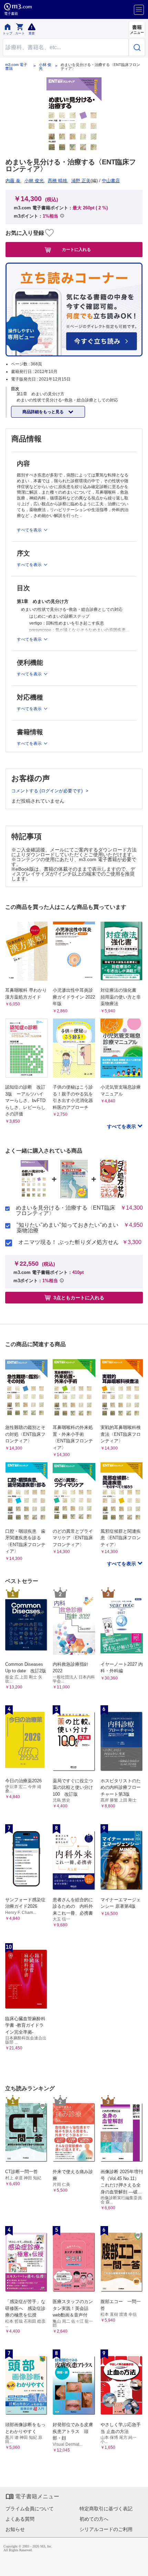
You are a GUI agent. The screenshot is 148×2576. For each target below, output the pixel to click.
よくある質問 (20, 2519)
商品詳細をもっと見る (44, 412)
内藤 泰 (13, 181)
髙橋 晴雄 (57, 181)
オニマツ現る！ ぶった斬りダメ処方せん (68, 1242)
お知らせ (15, 2529)
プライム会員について (30, 2509)
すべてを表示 (122, 1126)
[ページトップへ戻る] (138, 2566)
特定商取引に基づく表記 (106, 2509)
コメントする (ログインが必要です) (48, 791)
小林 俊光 (45, 67)
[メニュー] (139, 10)
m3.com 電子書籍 (16, 67)
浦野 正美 (81, 181)
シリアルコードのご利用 (106, 2529)
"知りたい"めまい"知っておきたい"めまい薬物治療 (67, 1228)
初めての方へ (94, 2519)
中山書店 (111, 181)
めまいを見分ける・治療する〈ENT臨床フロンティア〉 (66, 1211)
